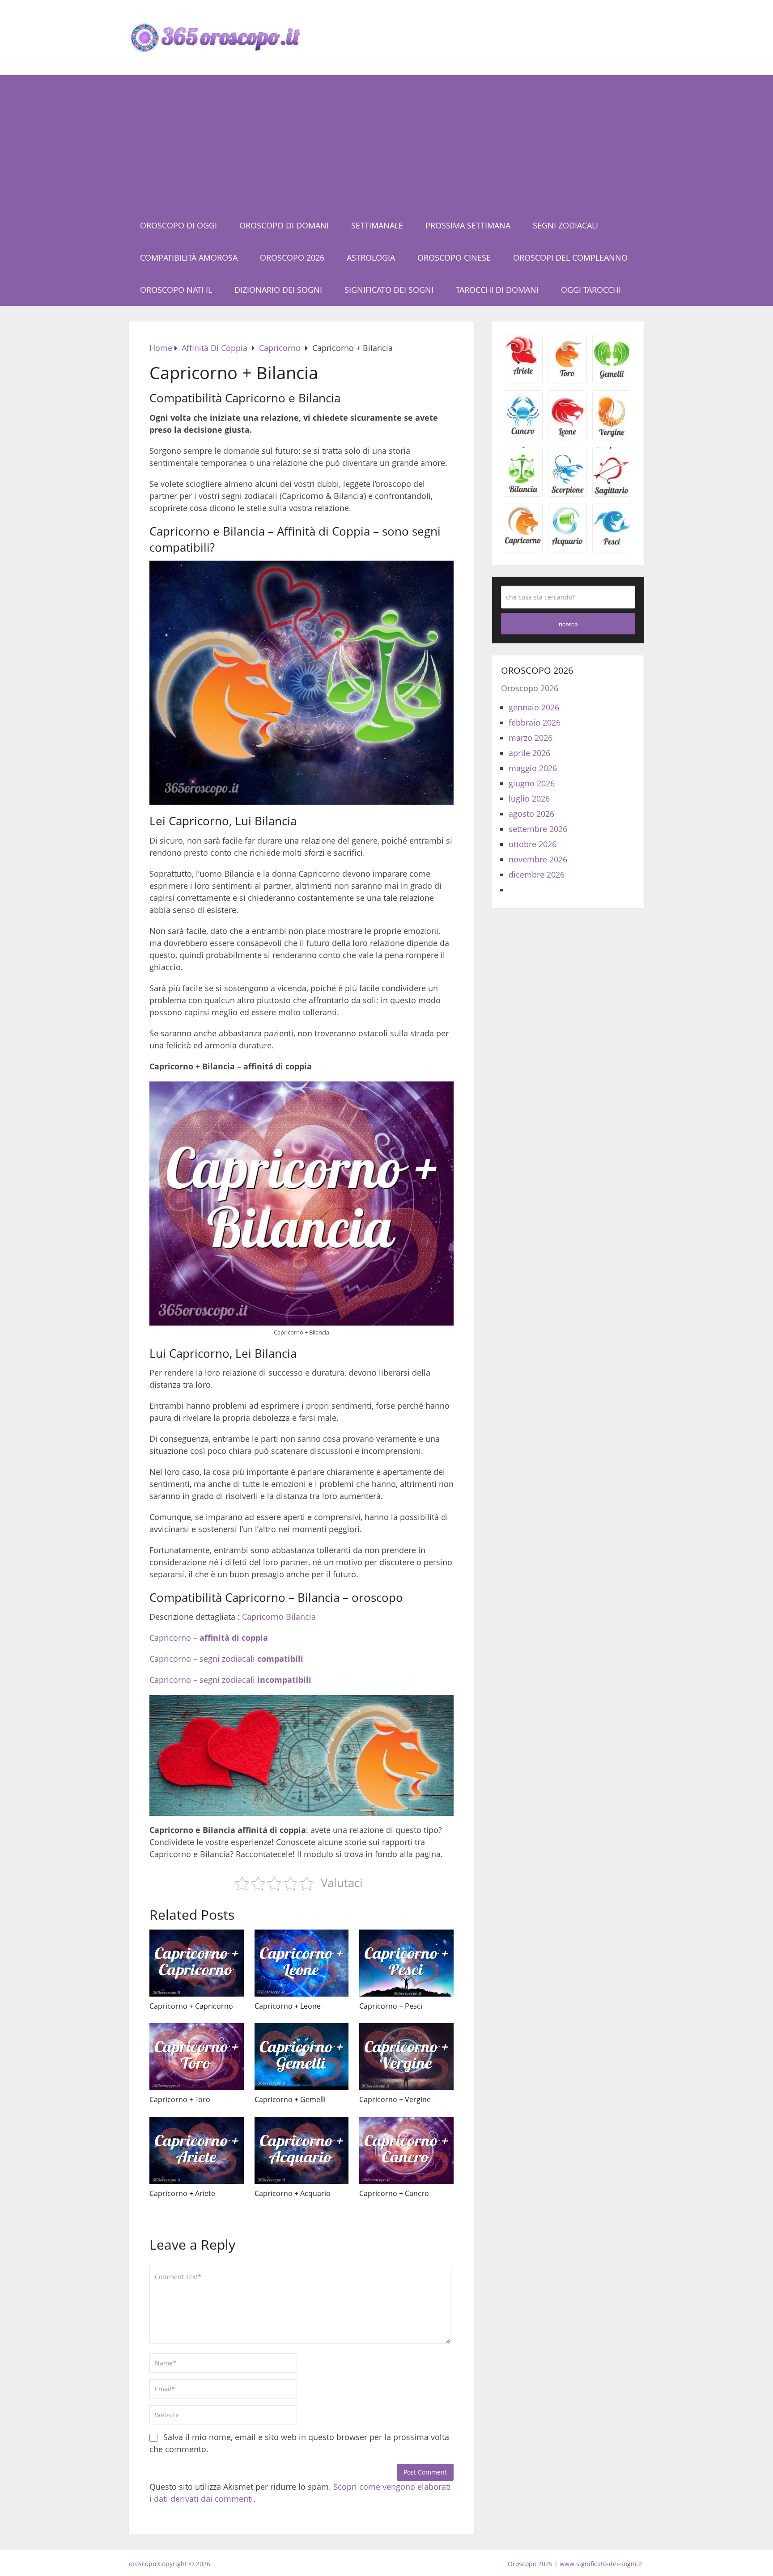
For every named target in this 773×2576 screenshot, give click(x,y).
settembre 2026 (538, 829)
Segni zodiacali (565, 225)
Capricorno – (209, 1638)
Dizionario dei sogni (278, 290)
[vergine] (612, 437)
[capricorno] (523, 549)
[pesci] (612, 549)
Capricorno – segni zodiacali (226, 1659)
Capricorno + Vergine (395, 2099)
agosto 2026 (531, 814)
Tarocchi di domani (497, 290)
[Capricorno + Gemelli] (302, 2057)
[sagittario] (612, 493)
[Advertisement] (386, 142)
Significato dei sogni (389, 290)
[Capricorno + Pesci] (406, 1963)
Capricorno (263, 1617)
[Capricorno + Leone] (302, 1963)
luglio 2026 (529, 798)
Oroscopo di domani (284, 225)
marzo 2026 (531, 738)
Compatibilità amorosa (189, 258)
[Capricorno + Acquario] (302, 2150)
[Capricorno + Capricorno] (197, 1963)
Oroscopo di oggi (178, 225)
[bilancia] (523, 493)
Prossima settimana (468, 225)
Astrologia (371, 258)
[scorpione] (567, 493)
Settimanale (377, 225)
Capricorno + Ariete (182, 2193)
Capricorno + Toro (180, 2099)
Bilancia (301, 1617)
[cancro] (523, 437)
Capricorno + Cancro (394, 2193)
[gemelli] (612, 380)
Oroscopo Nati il (176, 290)
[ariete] (523, 380)
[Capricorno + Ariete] (197, 2150)
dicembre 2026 (537, 874)
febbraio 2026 (535, 722)
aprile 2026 (529, 753)
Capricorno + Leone (288, 2006)
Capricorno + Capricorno (191, 2006)
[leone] (567, 437)
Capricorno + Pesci (391, 2006)
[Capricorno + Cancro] (406, 2150)
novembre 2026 (538, 859)
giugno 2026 (532, 783)
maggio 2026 (533, 768)
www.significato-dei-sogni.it (601, 2564)
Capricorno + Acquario (293, 2193)
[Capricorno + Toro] (197, 2057)
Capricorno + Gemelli (290, 2099)
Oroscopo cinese (454, 258)
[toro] (567, 380)
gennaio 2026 (534, 707)
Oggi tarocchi (591, 290)
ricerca (568, 624)
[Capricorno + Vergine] (406, 2057)
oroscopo (142, 2564)
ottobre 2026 (533, 844)
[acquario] (567, 549)
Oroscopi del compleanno (570, 258)
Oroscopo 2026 (292, 258)
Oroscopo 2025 (530, 2564)
